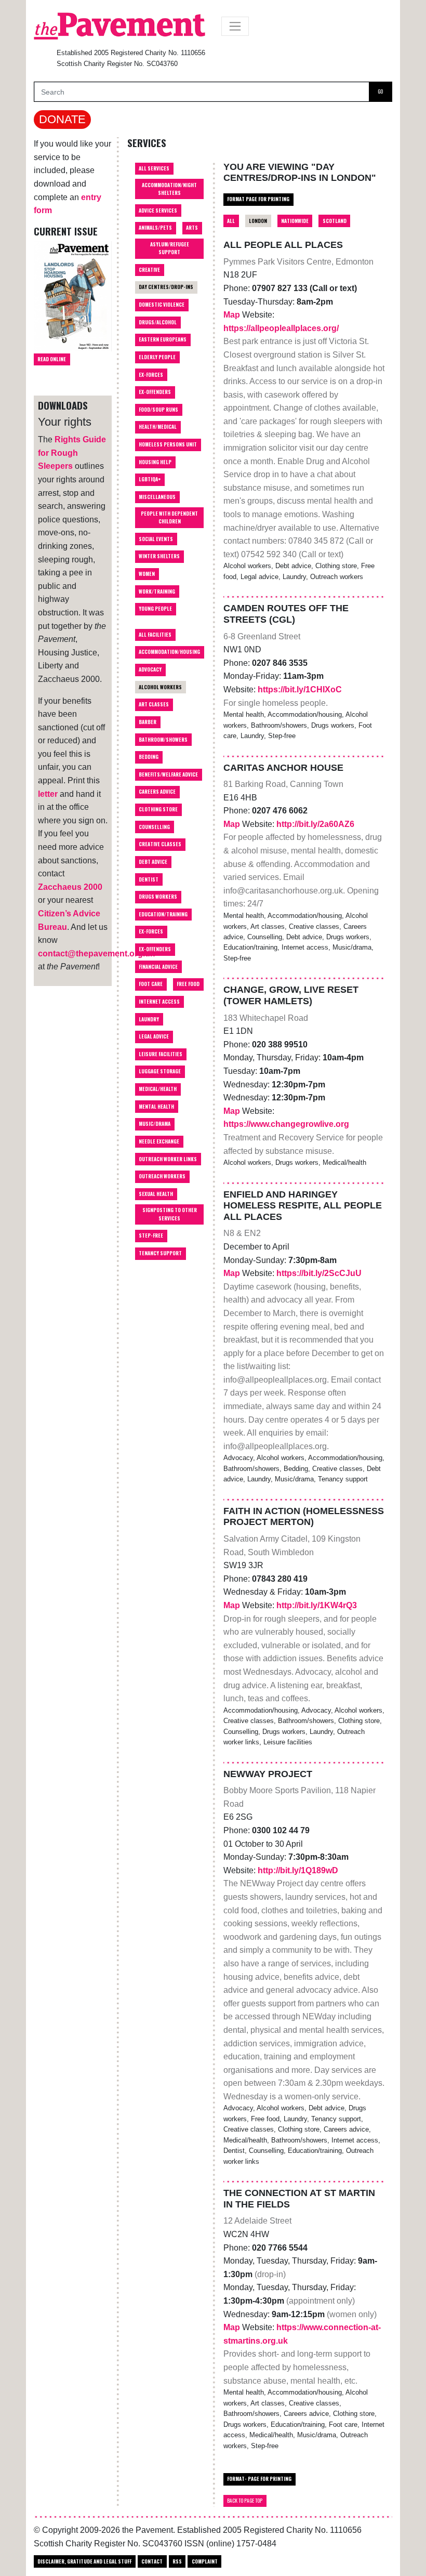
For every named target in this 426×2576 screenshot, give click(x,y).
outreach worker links (168, 1159)
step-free (151, 1236)
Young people (155, 609)
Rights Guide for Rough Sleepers (72, 453)
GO (380, 91)
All (231, 221)
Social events (156, 539)
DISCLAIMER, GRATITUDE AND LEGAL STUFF (84, 2561)
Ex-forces (151, 375)
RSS (177, 2561)
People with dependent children (169, 517)
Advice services (158, 211)
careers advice (157, 792)
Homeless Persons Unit (168, 444)
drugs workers (158, 897)
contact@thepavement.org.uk (96, 954)
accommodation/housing (169, 652)
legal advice (154, 1036)
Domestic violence (162, 305)
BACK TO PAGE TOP (245, 2501)
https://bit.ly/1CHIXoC (300, 689)
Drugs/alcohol (158, 322)
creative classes (160, 844)
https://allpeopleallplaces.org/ (281, 328)
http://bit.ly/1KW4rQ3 (317, 1605)
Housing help (155, 462)
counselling (154, 827)
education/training (163, 914)
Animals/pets (155, 228)
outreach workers (162, 1176)
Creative (149, 270)
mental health (156, 1107)
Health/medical (158, 427)
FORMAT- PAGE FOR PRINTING (259, 2479)
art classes (154, 704)
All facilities (155, 635)
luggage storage (160, 1071)
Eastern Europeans (163, 339)
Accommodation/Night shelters (169, 189)
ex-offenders (155, 949)
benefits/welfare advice (168, 774)
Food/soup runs (158, 410)
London (258, 221)
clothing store (158, 809)
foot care (151, 984)
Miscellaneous (157, 497)
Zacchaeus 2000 (70, 887)
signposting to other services (170, 1214)
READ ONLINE (52, 359)
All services (154, 168)
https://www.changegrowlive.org (286, 1124)
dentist (149, 879)
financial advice (158, 967)
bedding (149, 757)
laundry (149, 1019)
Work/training (157, 592)
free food (188, 984)
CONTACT (152, 2561)
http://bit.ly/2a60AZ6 (315, 824)
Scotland (335, 221)
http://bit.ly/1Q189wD (298, 1870)
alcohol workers (160, 687)
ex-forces (151, 931)
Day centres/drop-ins (166, 287)
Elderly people (157, 357)
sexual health (156, 1194)
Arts (192, 228)
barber (148, 722)
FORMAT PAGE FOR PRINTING (258, 199)
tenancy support (160, 1253)
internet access (159, 1002)
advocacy (150, 669)
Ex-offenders (155, 392)
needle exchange (159, 1141)
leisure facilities (161, 1054)
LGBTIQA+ (150, 479)
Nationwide (295, 221)
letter (48, 794)
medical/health (158, 1089)
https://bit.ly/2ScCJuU (319, 1273)
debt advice (153, 862)
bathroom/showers (163, 740)
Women (147, 574)
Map (233, 315)
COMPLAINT (205, 2561)
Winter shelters (159, 556)
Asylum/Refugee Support (170, 248)
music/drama (155, 1124)
